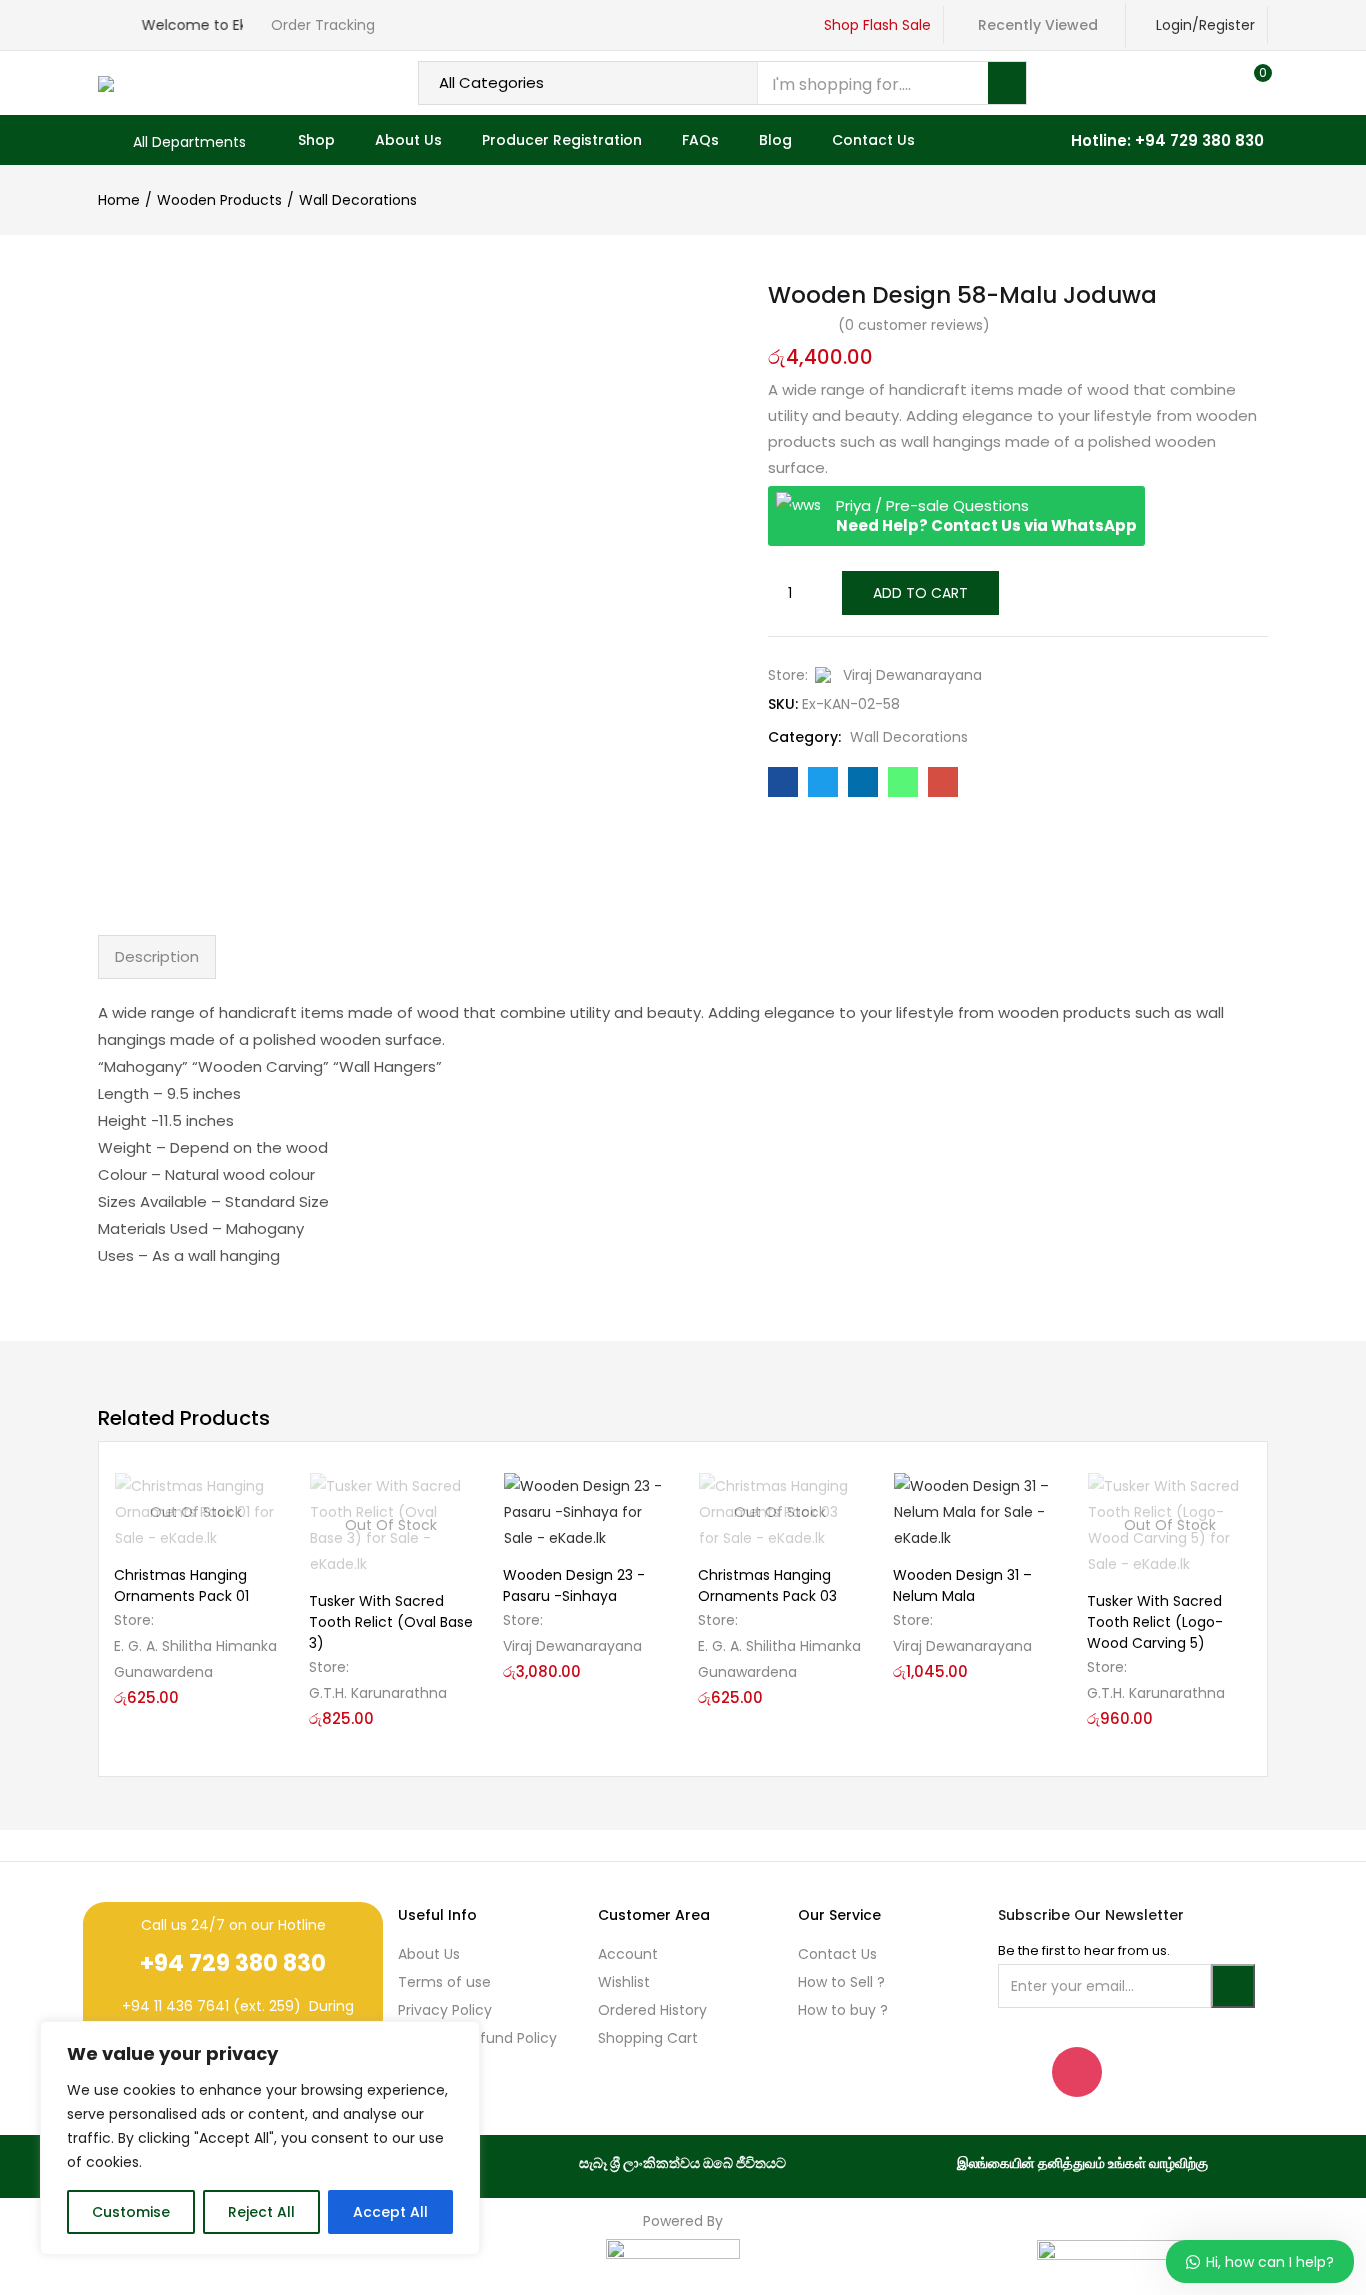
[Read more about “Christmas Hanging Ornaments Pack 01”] (263, 1498)
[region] (260, 2138)
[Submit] (1233, 1986)
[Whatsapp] (1132, 2072)
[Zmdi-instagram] (1077, 2072)
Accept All (390, 2212)
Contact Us (873, 140)
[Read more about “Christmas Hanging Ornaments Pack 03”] (847, 1498)
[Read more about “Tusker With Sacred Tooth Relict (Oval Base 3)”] (457, 1498)
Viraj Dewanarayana (912, 675)
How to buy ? (843, 2010)
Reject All (261, 2212)
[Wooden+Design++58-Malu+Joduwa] (823, 782)
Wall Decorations (358, 200)
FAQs (700, 140)
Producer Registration (562, 140)
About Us (408, 140)
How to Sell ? (841, 1982)
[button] (1254, 83)
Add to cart (920, 593)
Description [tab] (157, 956)
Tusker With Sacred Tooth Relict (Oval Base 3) (391, 1622)
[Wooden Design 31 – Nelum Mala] (975, 1512)
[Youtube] (1241, 2072)
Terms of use (444, 1982)
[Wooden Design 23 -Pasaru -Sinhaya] (585, 1512)
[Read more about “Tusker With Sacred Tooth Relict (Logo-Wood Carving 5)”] (1236, 1498)
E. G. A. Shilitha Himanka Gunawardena (195, 1659)
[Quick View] (263, 1531)
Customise (131, 2212)
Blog (775, 140)
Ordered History (652, 2010)
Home (119, 200)
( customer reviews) (914, 325)
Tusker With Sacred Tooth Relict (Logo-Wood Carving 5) (1155, 1622)
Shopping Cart (648, 2038)
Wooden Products (219, 200)
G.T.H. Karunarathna (378, 1693)
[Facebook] (1023, 2072)
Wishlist (624, 1982)
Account (628, 1954)
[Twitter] (1187, 2072)
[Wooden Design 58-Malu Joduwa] (783, 782)
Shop (316, 140)
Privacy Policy (445, 2010)
